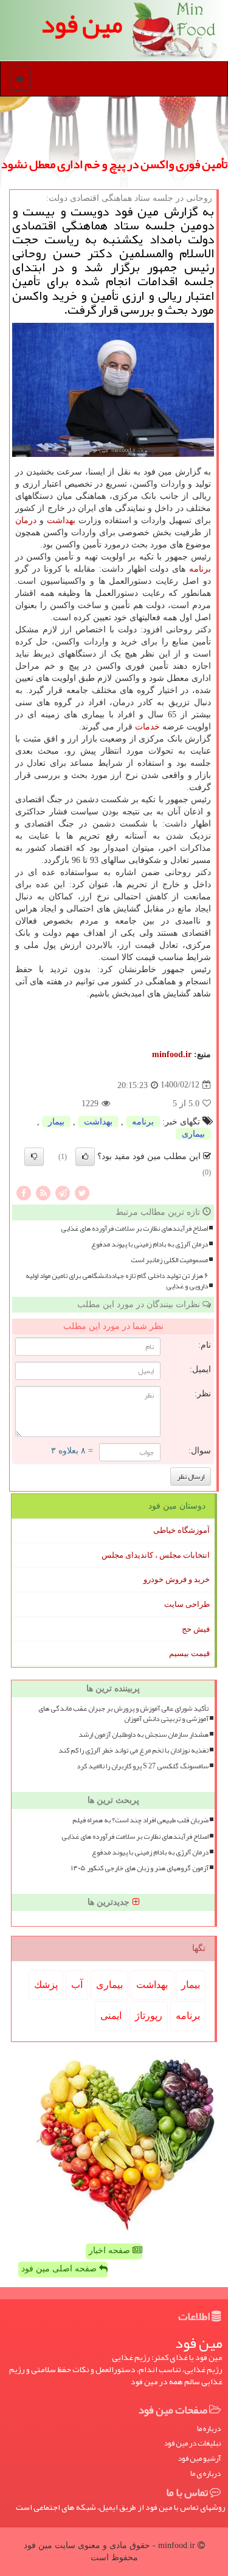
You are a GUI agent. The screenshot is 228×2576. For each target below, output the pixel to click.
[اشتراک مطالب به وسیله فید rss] (43, 1192)
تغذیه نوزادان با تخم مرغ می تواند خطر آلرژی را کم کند (133, 1750)
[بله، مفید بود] (85, 1157)
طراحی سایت (187, 1604)
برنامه (200, 569)
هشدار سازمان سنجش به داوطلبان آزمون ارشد (143, 1735)
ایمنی (111, 2016)
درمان (26, 520)
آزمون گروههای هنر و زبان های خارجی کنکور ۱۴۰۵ (140, 1868)
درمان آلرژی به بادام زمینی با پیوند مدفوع (150, 1244)
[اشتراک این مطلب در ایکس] (82, 1192)
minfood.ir (172, 1054)
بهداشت (61, 520)
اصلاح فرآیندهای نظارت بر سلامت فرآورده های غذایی (134, 1229)
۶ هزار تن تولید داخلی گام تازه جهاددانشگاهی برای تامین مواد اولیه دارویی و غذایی (117, 1281)
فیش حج (196, 1629)
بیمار (56, 1122)
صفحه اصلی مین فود (60, 2269)
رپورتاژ (149, 2016)
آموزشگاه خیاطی (181, 1530)
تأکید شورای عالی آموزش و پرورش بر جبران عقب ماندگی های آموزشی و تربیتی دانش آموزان (123, 1714)
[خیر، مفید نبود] (34, 1157)
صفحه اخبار (111, 2250)
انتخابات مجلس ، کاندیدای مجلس (156, 1555)
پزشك (46, 1985)
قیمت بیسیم (189, 1653)
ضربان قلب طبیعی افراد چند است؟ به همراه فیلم (140, 1820)
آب (77, 1985)
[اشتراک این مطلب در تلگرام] (63, 1192)
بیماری (193, 1134)
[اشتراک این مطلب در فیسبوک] (24, 1192)
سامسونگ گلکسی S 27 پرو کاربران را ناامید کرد (143, 1766)
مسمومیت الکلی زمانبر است (169, 1260)
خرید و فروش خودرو (177, 1579)
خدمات (147, 727)
